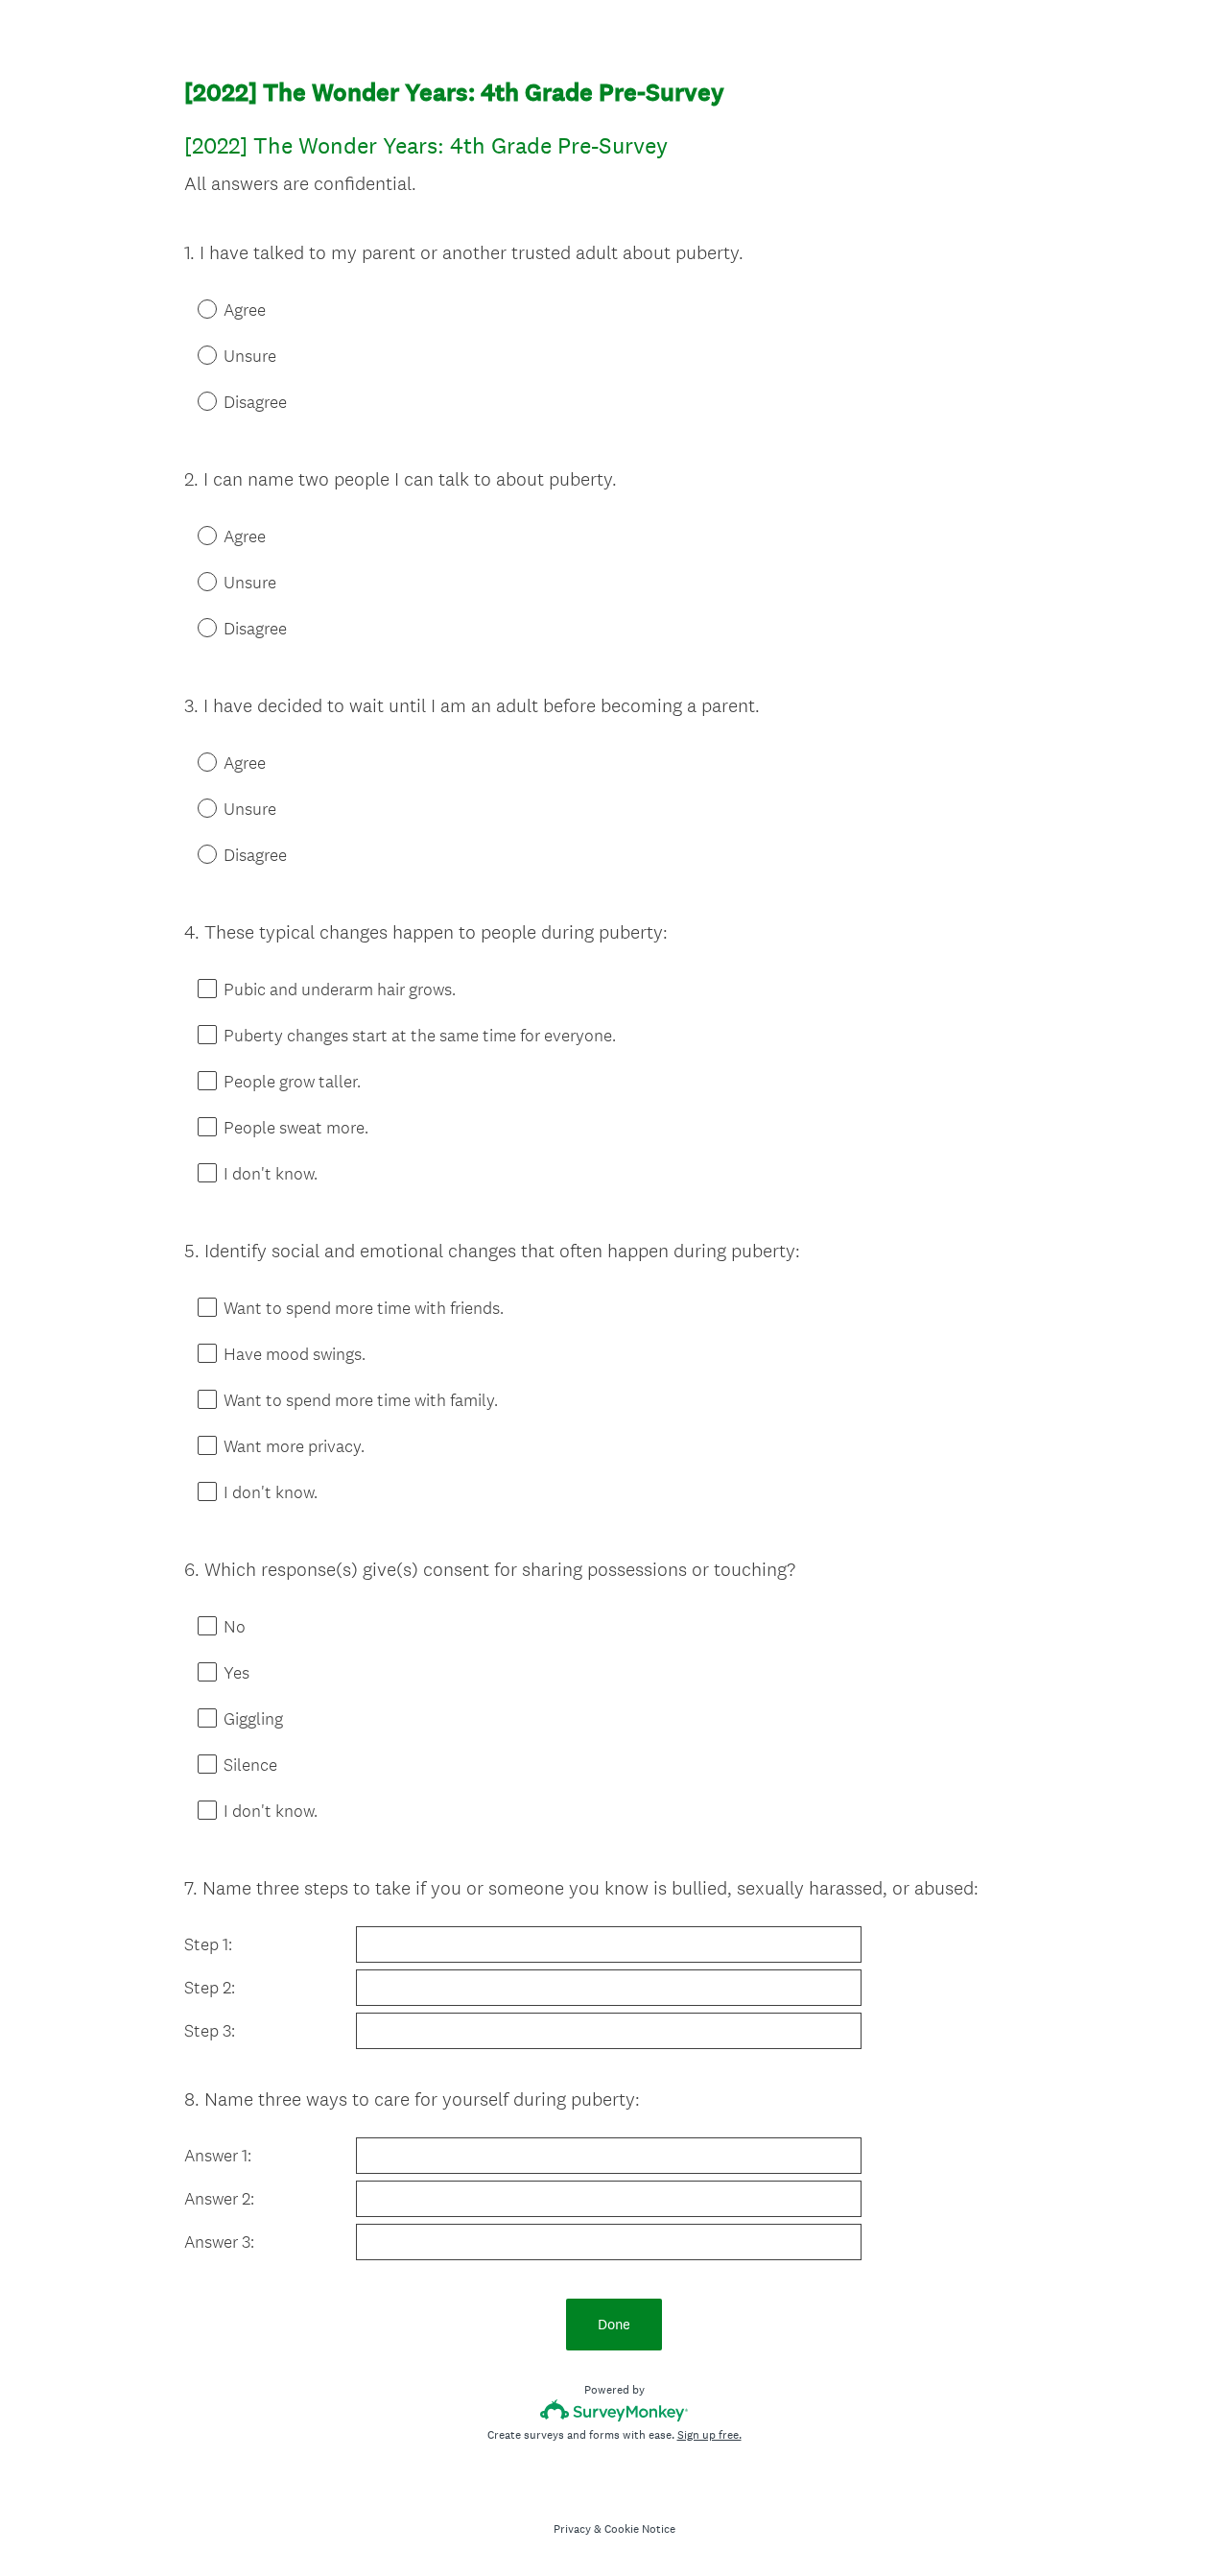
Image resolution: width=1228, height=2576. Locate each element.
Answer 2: (219, 2199)
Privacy (572, 2529)
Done (614, 2324)
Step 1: (208, 1944)
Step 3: (212, 2031)
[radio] (194, 308)
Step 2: (210, 1988)
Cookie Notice (640, 2529)
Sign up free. (709, 2435)
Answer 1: (218, 2156)
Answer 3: (219, 2242)
